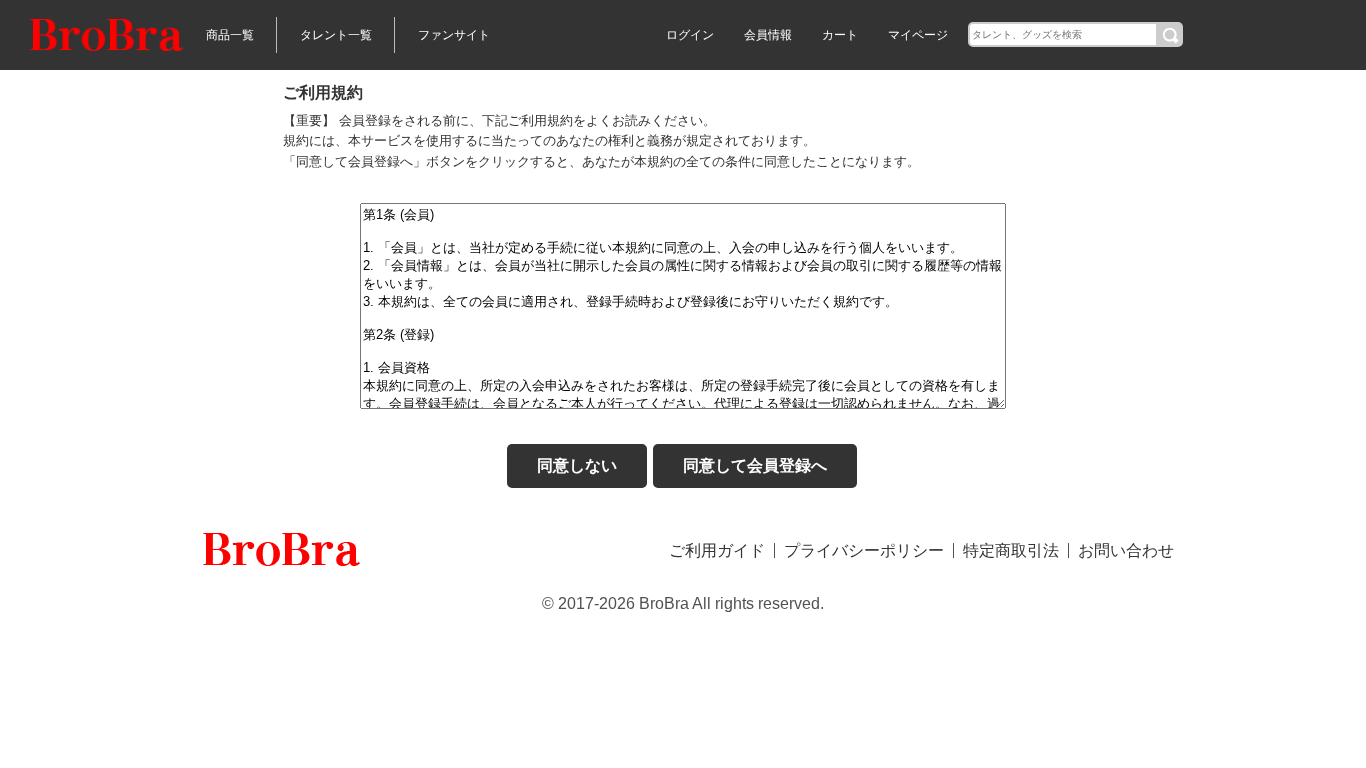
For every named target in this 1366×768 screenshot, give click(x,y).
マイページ (918, 35)
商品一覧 (230, 35)
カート (840, 35)
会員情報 (768, 35)
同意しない (577, 465)
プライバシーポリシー (864, 550)
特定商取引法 (1011, 550)
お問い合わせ (1126, 550)
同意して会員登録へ (755, 465)
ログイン (690, 35)
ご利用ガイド (717, 550)
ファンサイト (454, 35)
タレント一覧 (336, 35)
